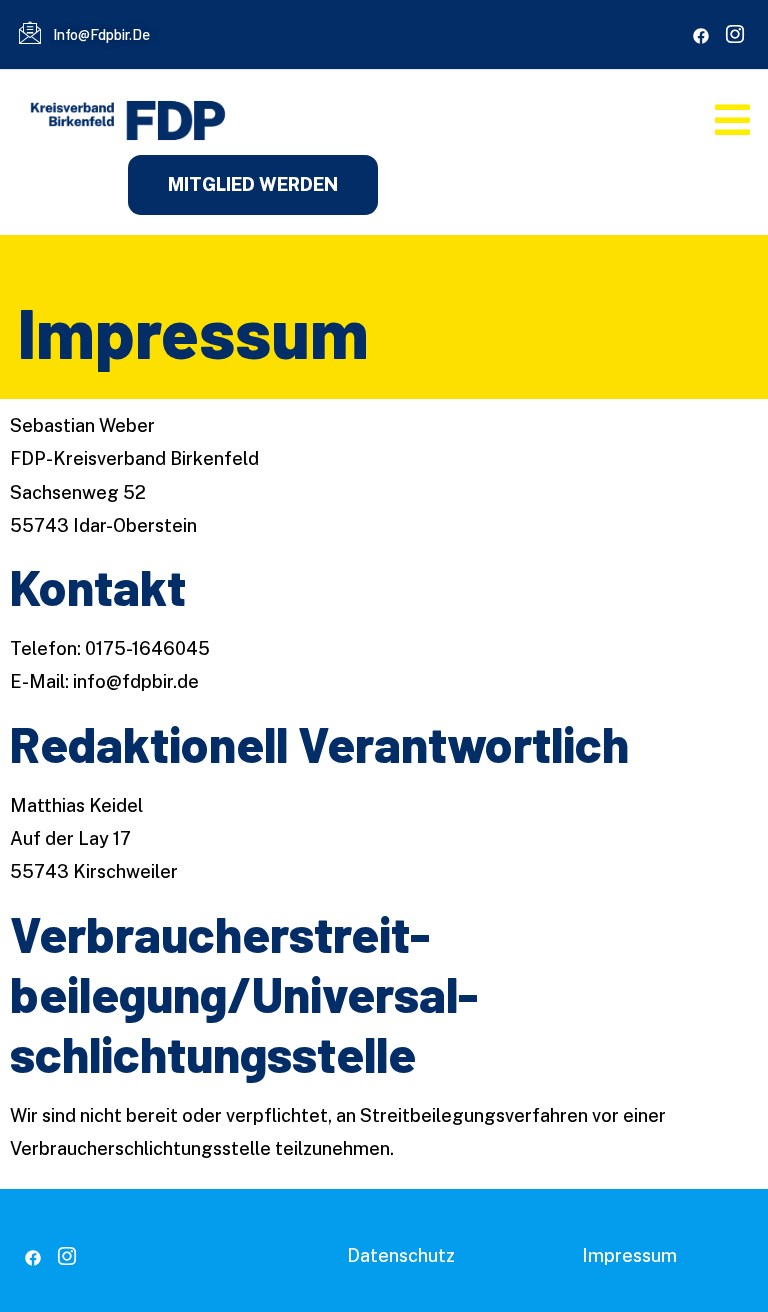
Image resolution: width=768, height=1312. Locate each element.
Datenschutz (401, 1255)
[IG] (735, 36)
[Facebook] (701, 36)
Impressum (629, 1255)
